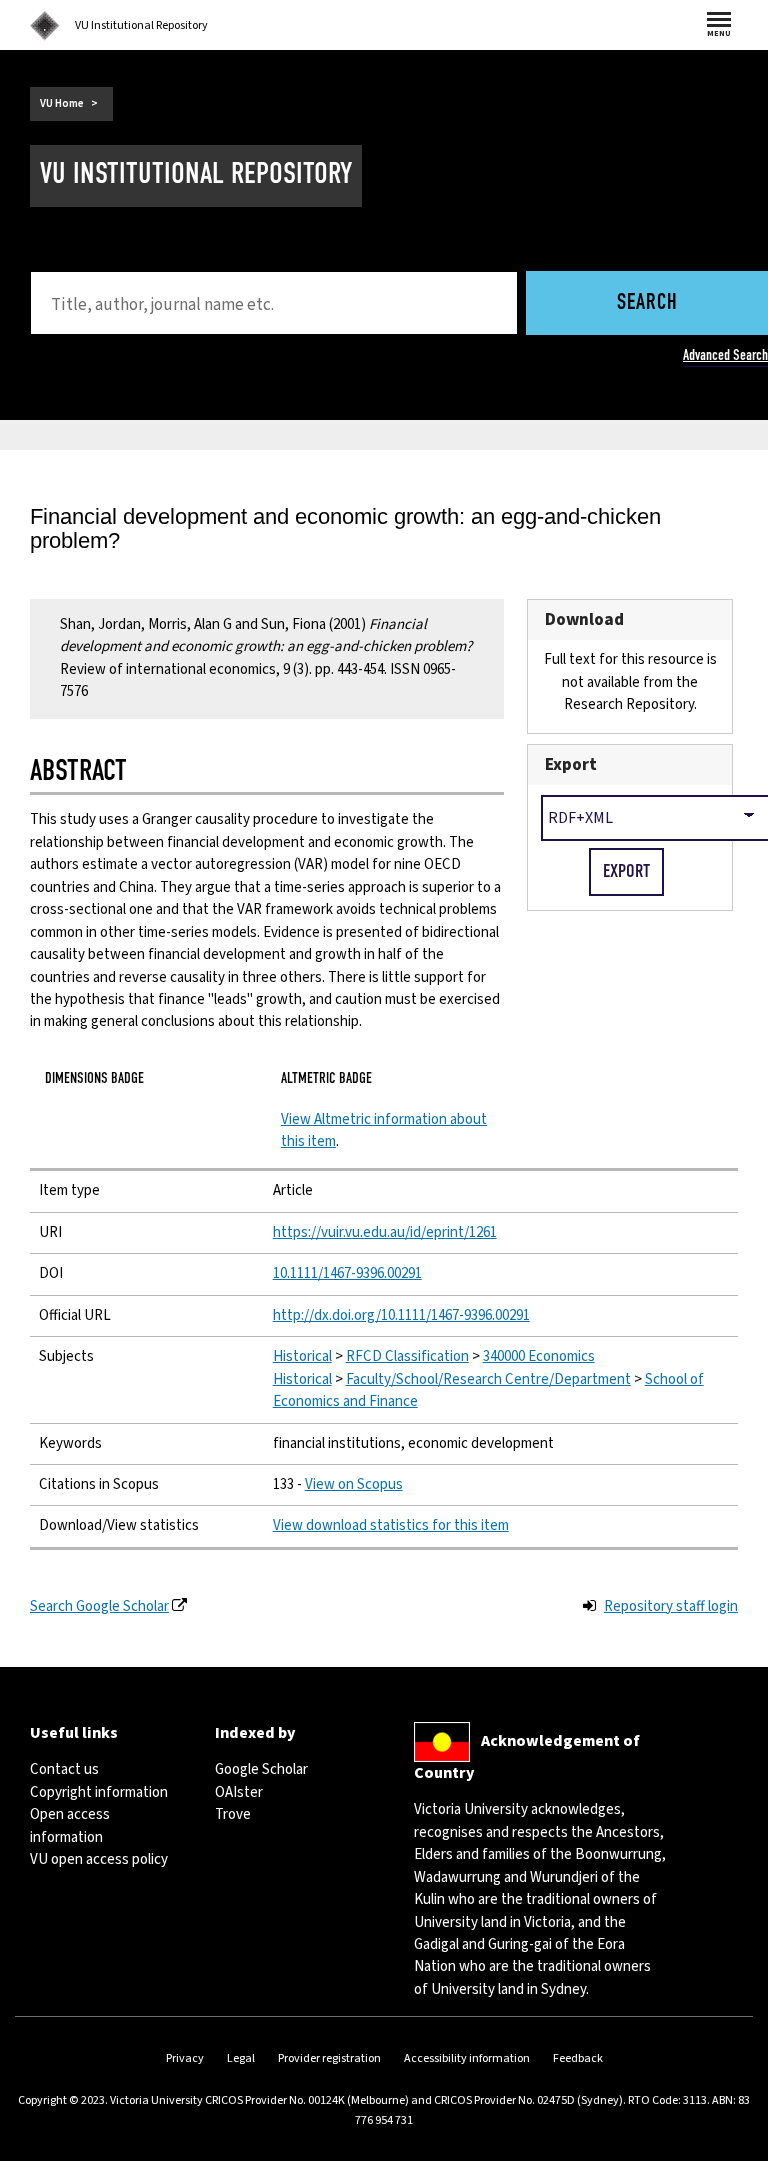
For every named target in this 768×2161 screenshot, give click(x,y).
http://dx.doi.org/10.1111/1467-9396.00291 (401, 1315)
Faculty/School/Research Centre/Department (488, 1379)
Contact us (64, 1769)
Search (647, 303)
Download (584, 619)
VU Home (62, 103)
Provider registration (329, 2058)
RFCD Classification (407, 1356)
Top (732, 2145)
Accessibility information (467, 2058)
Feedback (578, 2058)
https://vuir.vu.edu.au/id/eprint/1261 (385, 1232)
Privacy (185, 2058)
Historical (302, 1356)
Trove (233, 1814)
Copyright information (99, 1792)
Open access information (70, 1825)
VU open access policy (99, 1859)
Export (571, 764)
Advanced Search (725, 355)
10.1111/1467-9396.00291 (347, 1273)
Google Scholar (261, 1769)
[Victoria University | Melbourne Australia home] (45, 26)
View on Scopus (354, 1484)
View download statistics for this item (391, 1525)
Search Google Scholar (99, 1606)
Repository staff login (671, 1606)
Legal (241, 2058)
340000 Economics (539, 1356)
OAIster (239, 1792)
